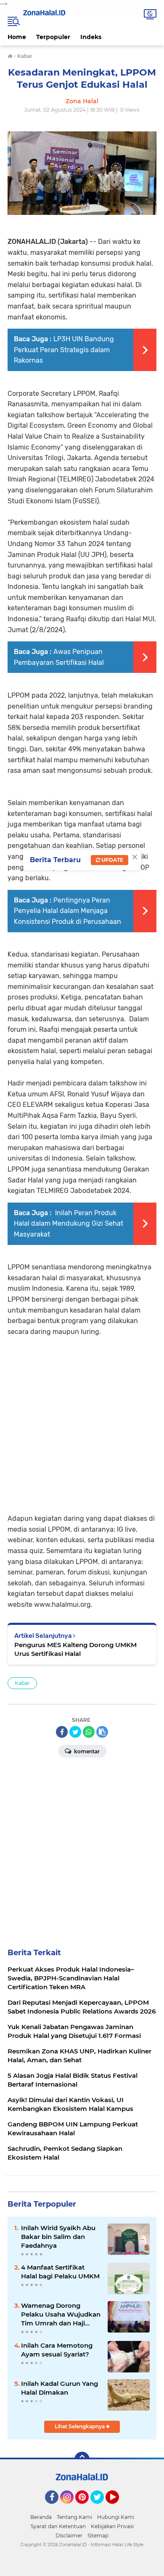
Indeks (91, 37)
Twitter (101, 2508)
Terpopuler (53, 37)
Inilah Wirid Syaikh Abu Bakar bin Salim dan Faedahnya (58, 2237)
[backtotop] (82, 2459)
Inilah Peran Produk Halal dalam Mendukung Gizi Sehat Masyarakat (69, 1224)
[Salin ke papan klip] (102, 1732)
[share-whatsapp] (89, 1732)
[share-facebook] (62, 1732)
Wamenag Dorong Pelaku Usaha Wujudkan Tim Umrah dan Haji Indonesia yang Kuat (61, 2314)
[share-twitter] (75, 1732)
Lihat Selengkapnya (80, 2426)
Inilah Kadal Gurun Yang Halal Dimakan (60, 2388)
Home (17, 37)
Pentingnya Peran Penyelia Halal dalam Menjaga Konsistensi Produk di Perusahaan (67, 911)
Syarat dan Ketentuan (58, 2526)
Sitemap (98, 2535)
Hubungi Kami (116, 2517)
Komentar (86, 1751)
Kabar (22, 1683)
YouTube (118, 2508)
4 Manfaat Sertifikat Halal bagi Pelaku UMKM (60, 2272)
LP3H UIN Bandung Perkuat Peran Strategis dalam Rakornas (64, 350)
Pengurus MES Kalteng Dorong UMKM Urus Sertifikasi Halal (75, 1649)
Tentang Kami (74, 2517)
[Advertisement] (82, 1419)
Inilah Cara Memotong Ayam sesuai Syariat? (57, 2350)
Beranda (41, 2517)
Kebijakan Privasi (112, 2526)
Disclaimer (69, 2535)
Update (112, 860)
